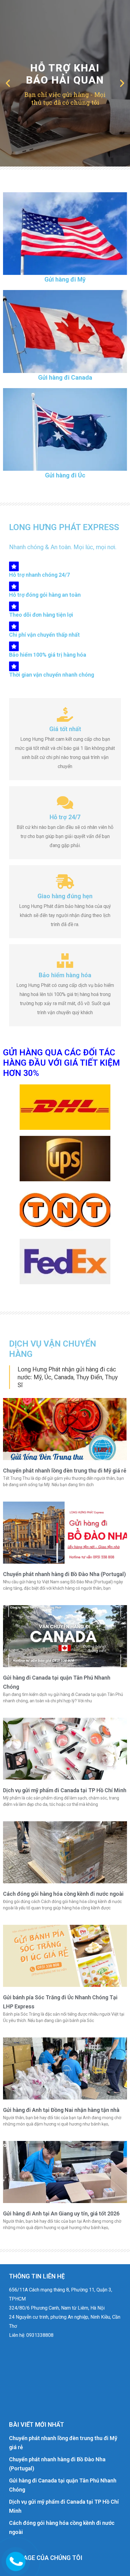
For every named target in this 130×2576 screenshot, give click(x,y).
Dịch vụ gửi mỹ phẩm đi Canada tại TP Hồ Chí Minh (65, 1790)
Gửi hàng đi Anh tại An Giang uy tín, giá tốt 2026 (61, 2213)
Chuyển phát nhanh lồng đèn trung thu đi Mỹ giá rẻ (65, 1471)
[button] (8, 83)
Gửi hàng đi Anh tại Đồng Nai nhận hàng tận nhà (61, 2110)
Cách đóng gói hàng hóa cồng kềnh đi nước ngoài (63, 1894)
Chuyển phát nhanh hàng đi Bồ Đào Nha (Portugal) (64, 1574)
